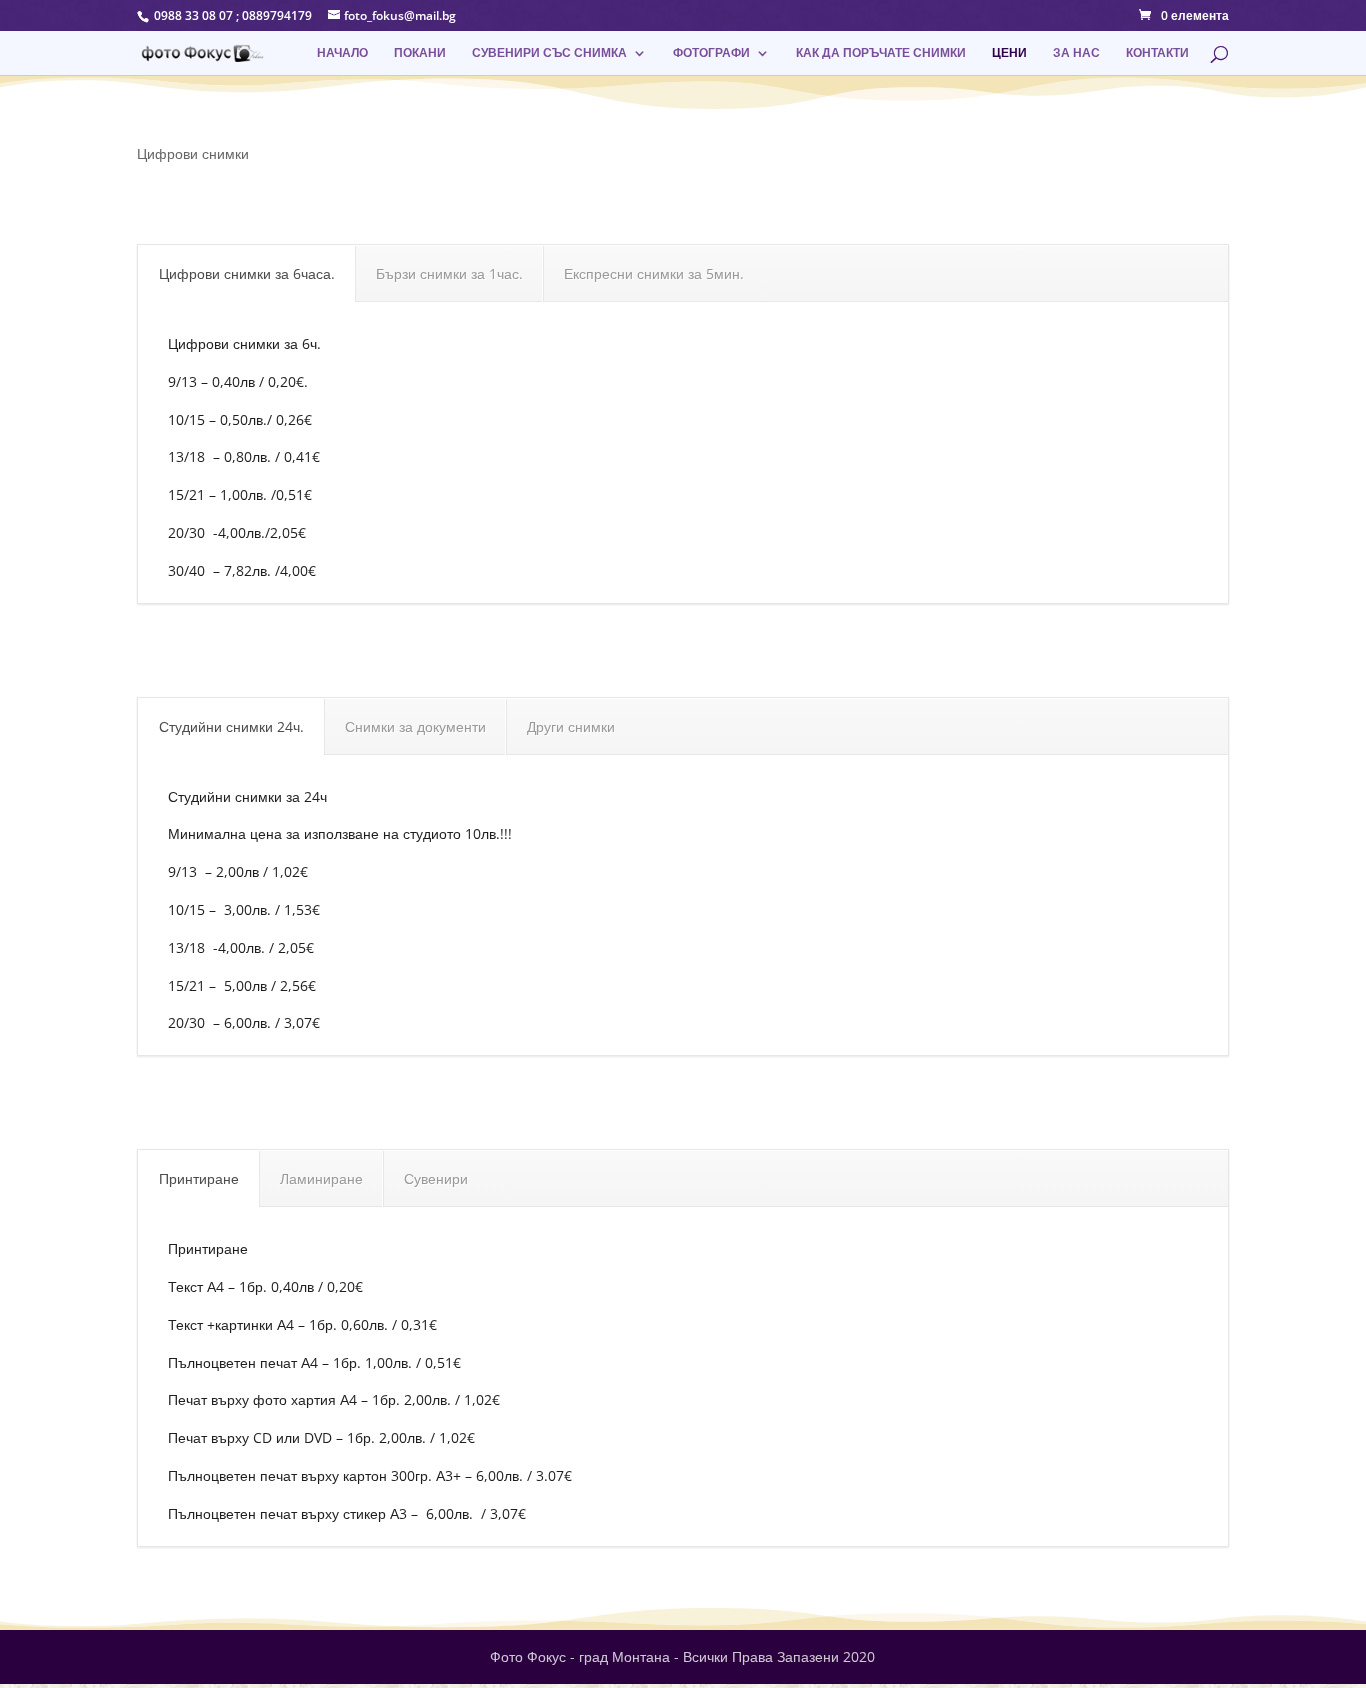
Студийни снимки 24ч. (231, 726)
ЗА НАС (1076, 53)
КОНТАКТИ (1157, 53)
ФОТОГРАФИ (711, 53)
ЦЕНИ (1009, 53)
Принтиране (199, 1178)
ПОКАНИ (420, 53)
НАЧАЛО (342, 53)
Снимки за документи (415, 726)
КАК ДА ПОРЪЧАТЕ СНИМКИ (881, 53)
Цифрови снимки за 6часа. (247, 273)
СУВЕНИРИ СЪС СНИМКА (549, 53)
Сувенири (436, 1178)
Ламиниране (321, 1178)
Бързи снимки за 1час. (449, 273)
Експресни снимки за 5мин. (654, 273)
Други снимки (571, 726)
